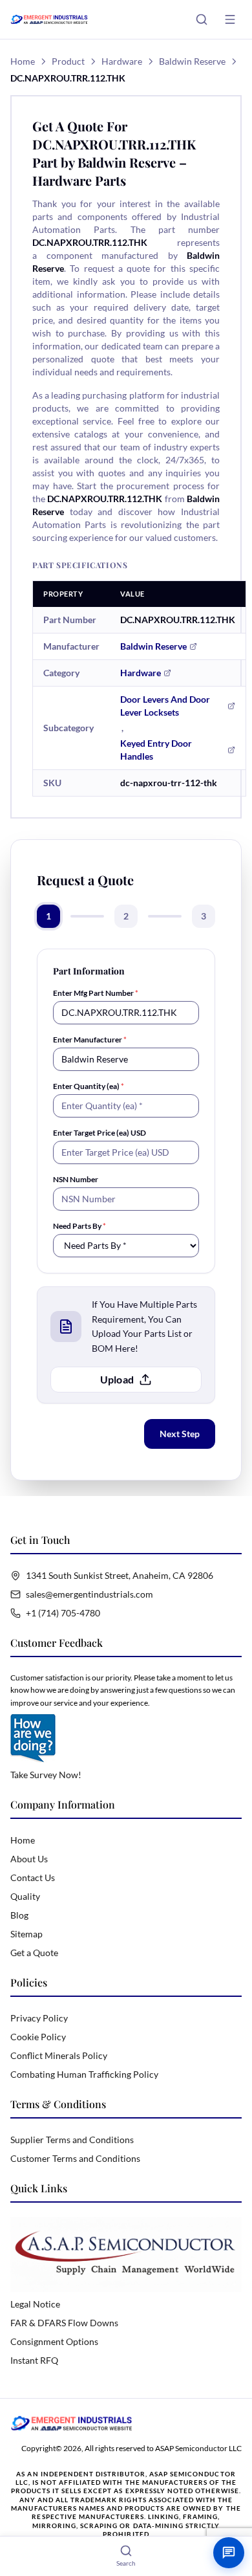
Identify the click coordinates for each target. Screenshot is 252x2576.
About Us (29, 1859)
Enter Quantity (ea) (89, 1086)
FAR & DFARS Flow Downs (64, 2323)
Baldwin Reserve (192, 61)
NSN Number (76, 1179)
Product (68, 61)
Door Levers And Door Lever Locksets (165, 706)
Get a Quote (34, 1953)
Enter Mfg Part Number (96, 993)
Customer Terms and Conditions (75, 2158)
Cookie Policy (38, 2037)
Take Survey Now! (46, 1775)
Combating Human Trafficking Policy (84, 2074)
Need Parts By (79, 1226)
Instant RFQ (34, 2360)
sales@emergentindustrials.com (89, 1594)
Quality (25, 1896)
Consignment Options (54, 2341)
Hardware (122, 61)
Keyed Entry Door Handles (156, 750)
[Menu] (230, 19)
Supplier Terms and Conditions (72, 2140)
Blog (19, 1915)
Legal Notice (35, 2304)
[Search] (202, 19)
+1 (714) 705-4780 (63, 1613)
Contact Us (33, 1877)
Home (23, 61)
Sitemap (26, 1934)
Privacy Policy (39, 2018)
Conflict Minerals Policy (59, 2055)
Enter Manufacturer (90, 1040)
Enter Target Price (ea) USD (100, 1133)
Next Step (180, 1434)
